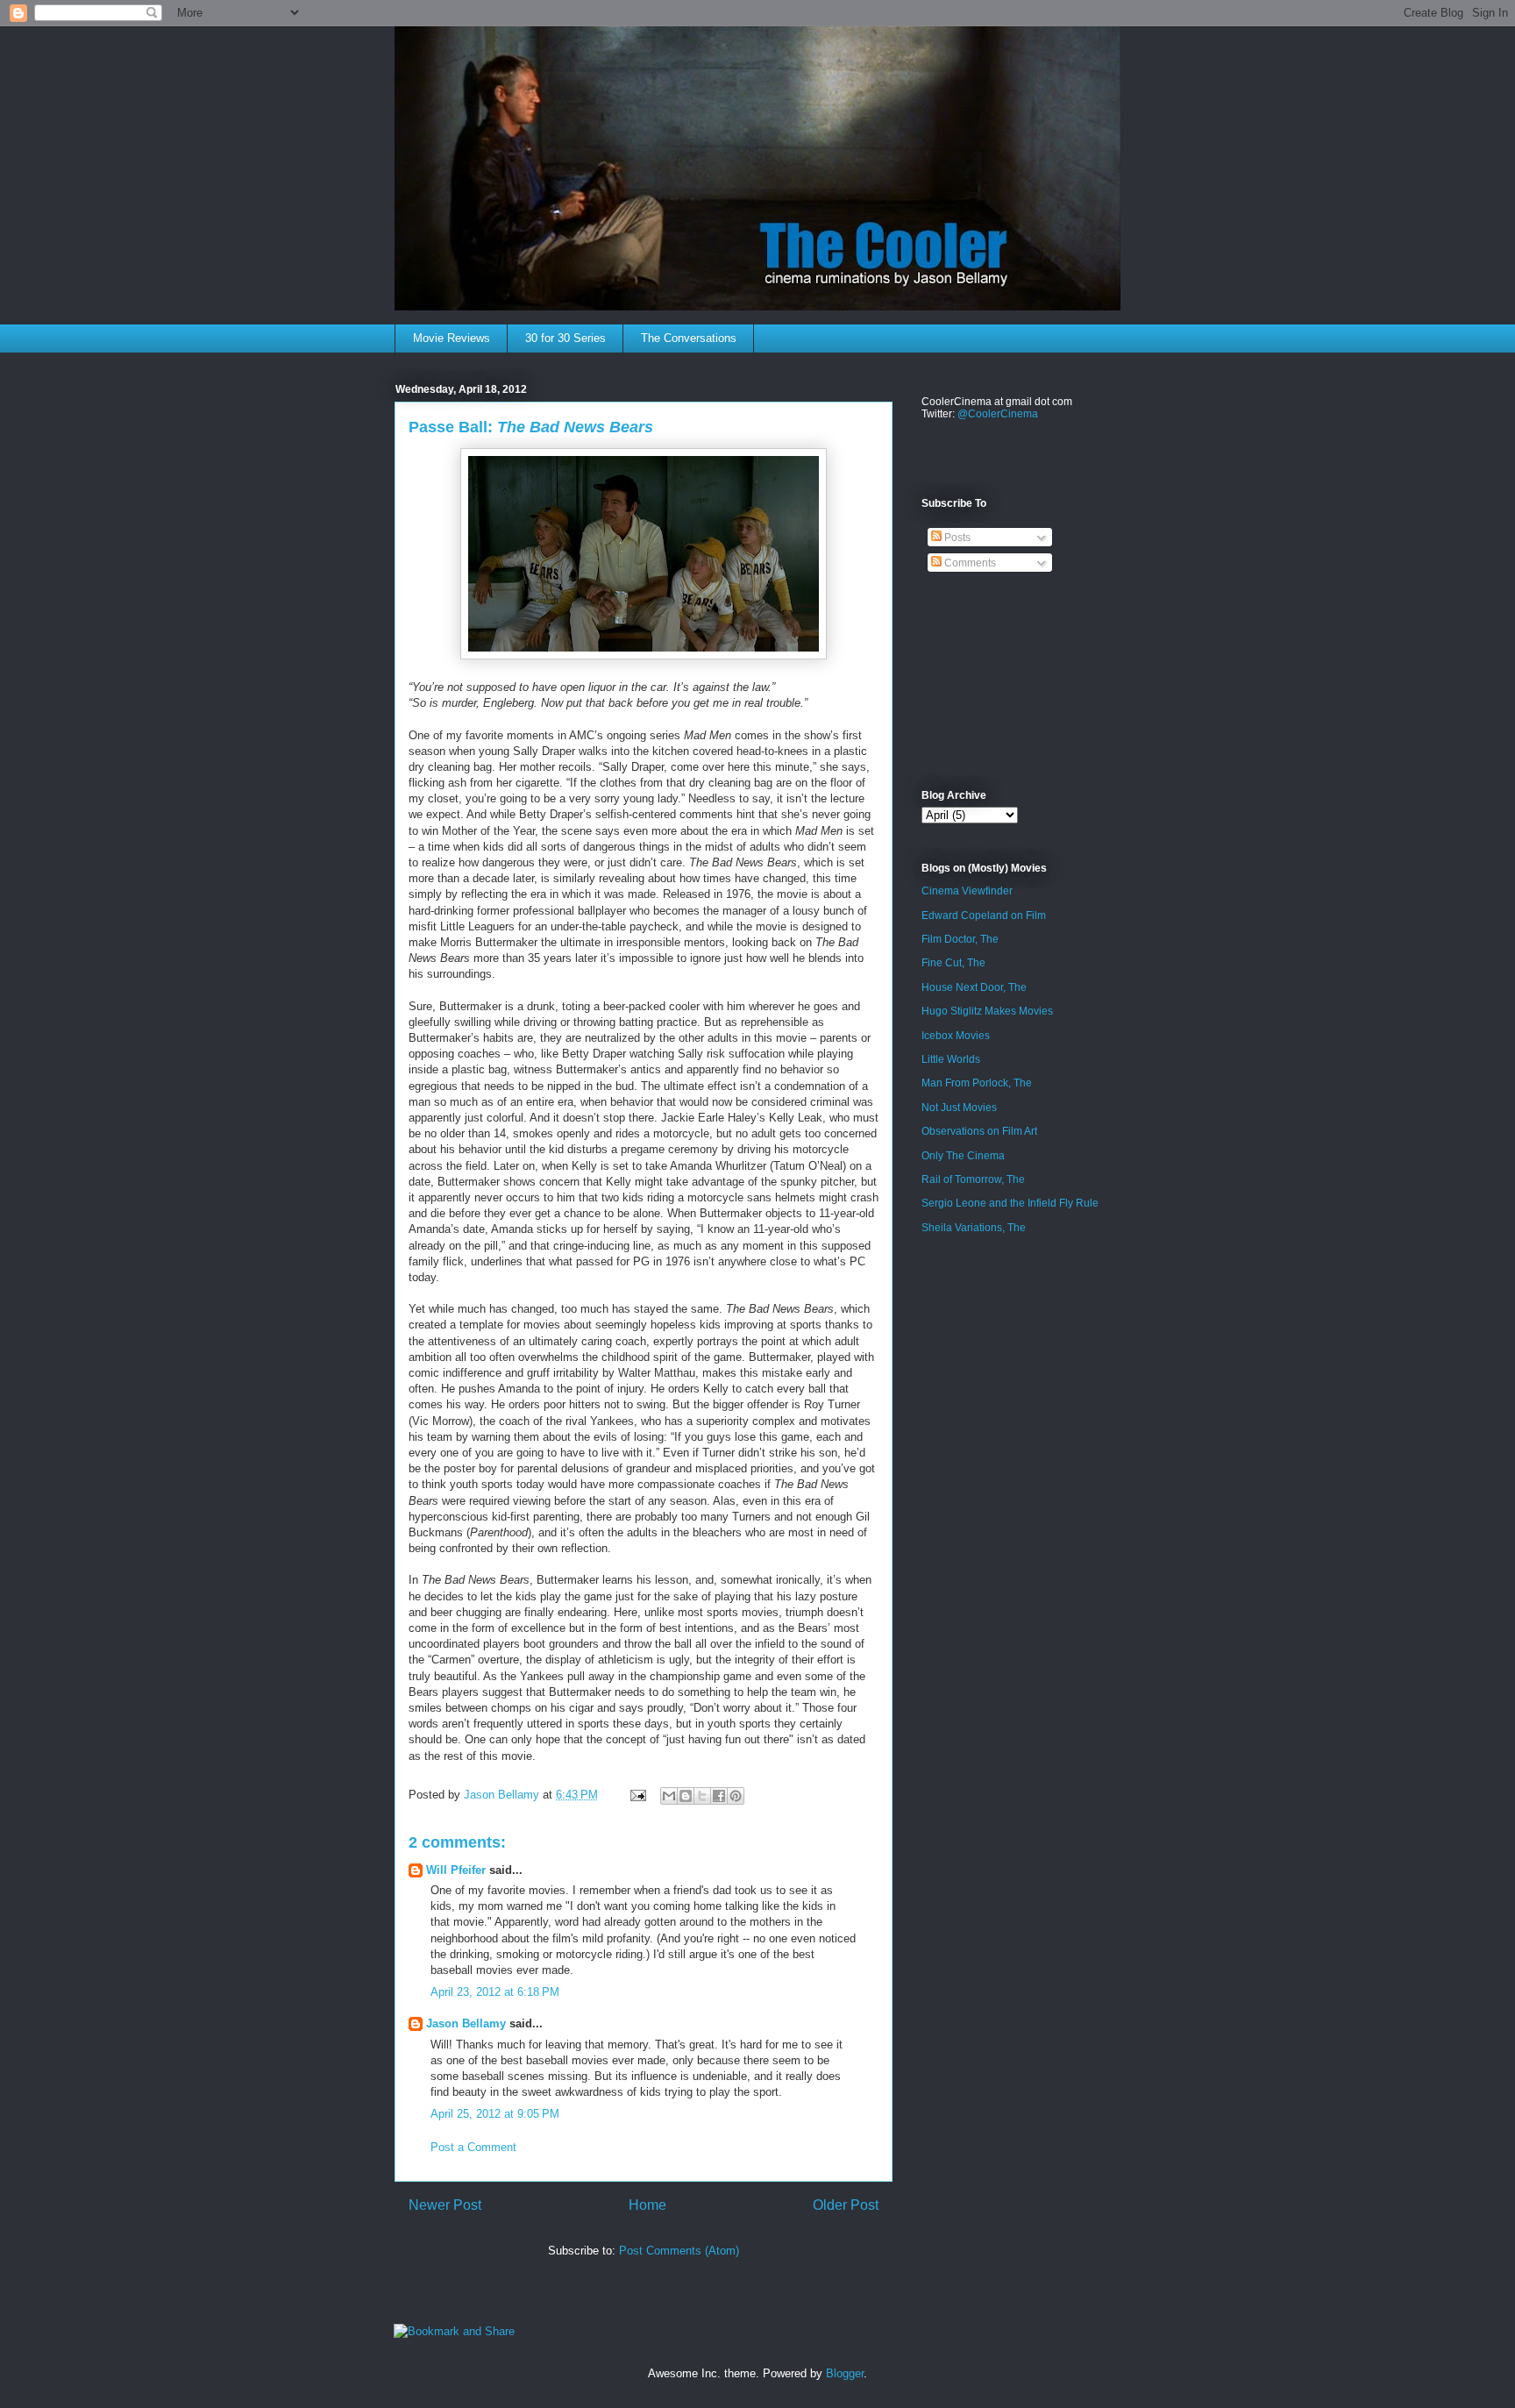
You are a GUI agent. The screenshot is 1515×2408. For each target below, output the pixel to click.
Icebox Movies (956, 1036)
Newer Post (445, 2205)
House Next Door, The (974, 987)
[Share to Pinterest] (736, 1796)
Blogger (845, 2373)
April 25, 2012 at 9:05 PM (495, 2114)
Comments (969, 563)
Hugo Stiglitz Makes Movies (987, 1011)
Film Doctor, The (960, 939)
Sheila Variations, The (974, 1228)
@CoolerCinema (998, 414)
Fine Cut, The (953, 963)
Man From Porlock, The (977, 1083)
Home (647, 2205)
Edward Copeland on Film (984, 915)
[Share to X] (702, 1796)
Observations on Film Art (979, 1131)
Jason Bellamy (466, 2023)
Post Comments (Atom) (679, 2251)
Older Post (846, 2205)
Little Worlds (951, 1059)
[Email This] (669, 1796)
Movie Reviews (452, 338)
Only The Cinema (963, 1156)
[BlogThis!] (686, 1796)
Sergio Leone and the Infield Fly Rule (1010, 1203)
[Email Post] (637, 1795)
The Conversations (689, 338)
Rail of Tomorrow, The (973, 1179)
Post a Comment (473, 2147)
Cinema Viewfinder (967, 891)
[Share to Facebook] (719, 1796)
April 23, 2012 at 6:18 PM (495, 1992)
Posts (956, 538)
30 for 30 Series (565, 338)
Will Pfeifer (456, 1870)
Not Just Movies (959, 1108)
